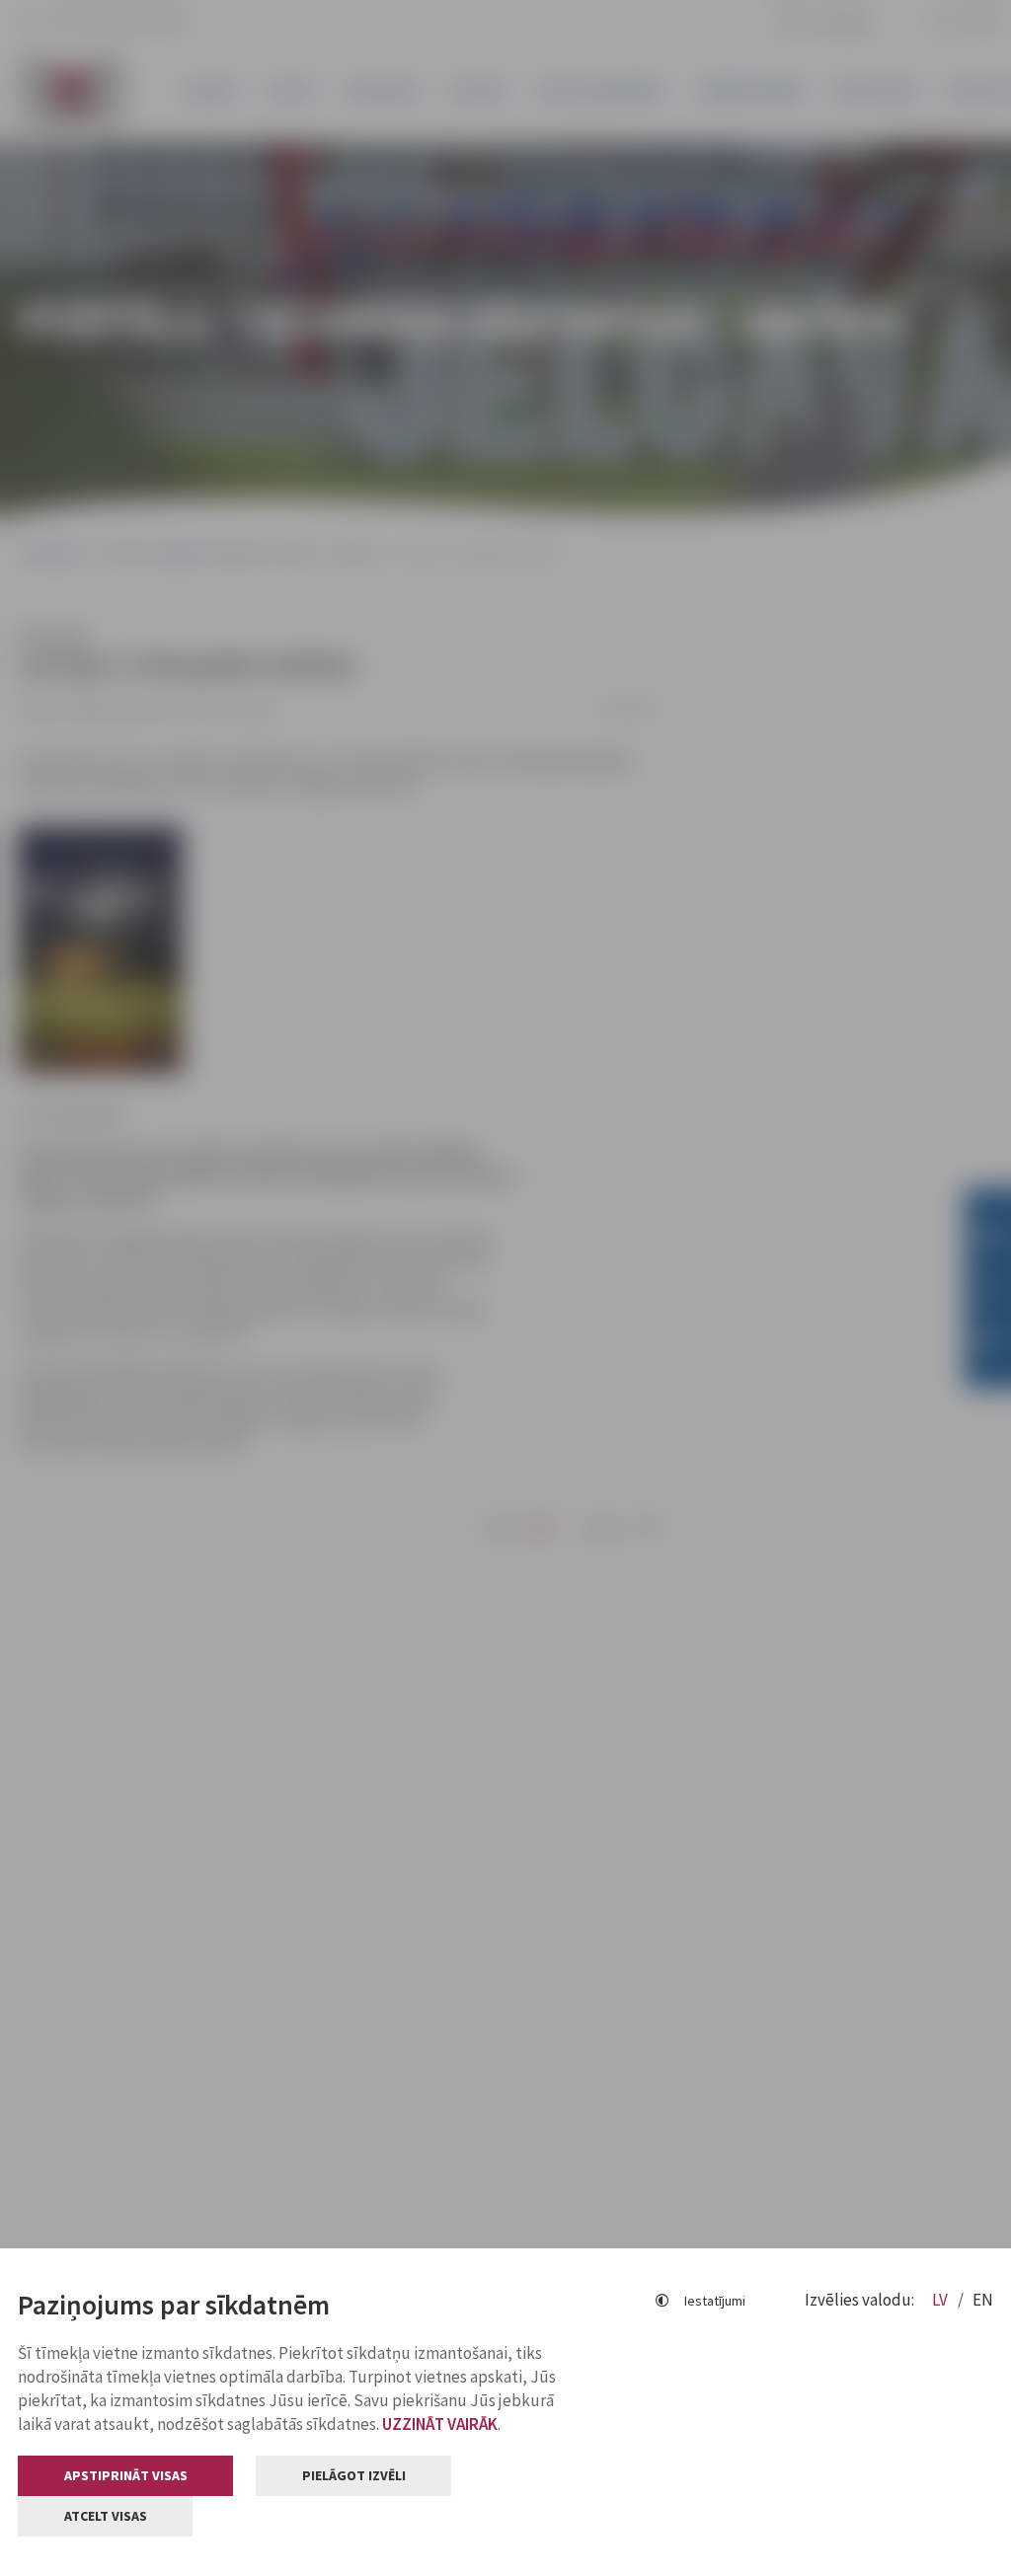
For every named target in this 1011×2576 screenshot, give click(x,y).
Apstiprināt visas (126, 2475)
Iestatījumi (715, 2301)
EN (983, 2300)
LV (941, 2300)
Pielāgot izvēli (354, 2475)
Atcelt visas (106, 2516)
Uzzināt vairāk (440, 2424)
